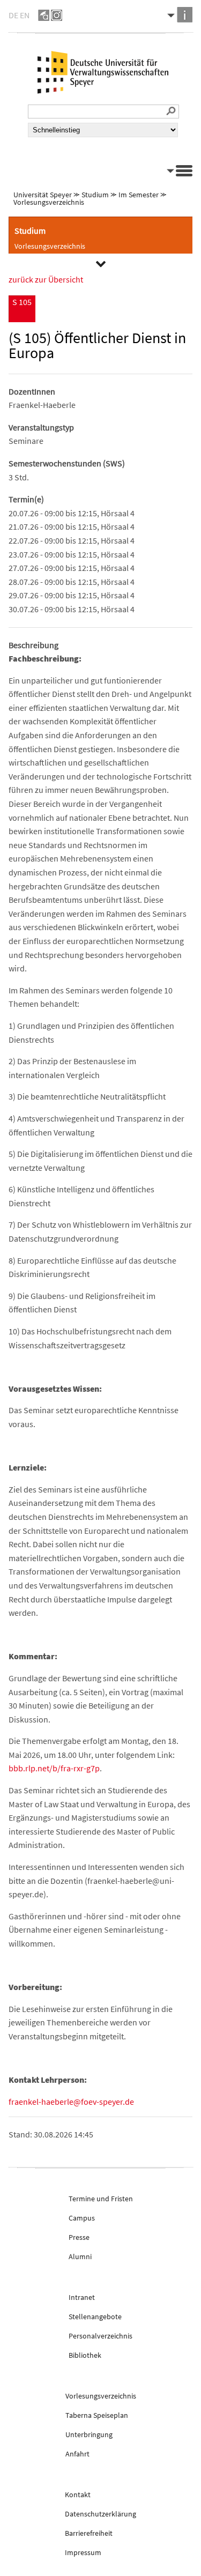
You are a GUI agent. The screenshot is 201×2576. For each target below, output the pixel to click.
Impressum (83, 2552)
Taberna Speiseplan (97, 2415)
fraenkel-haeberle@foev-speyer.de (71, 2102)
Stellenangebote (95, 2317)
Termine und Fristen (101, 2199)
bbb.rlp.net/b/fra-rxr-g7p (54, 1768)
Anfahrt (77, 2454)
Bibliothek (85, 2355)
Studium (95, 195)
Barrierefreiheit (89, 2533)
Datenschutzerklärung (100, 2514)
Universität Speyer (43, 195)
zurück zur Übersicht (46, 279)
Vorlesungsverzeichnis (49, 202)
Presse (79, 2237)
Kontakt (78, 2495)
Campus (82, 2218)
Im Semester (139, 195)
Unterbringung (89, 2434)
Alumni (80, 2256)
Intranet (82, 2297)
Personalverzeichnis (100, 2336)
